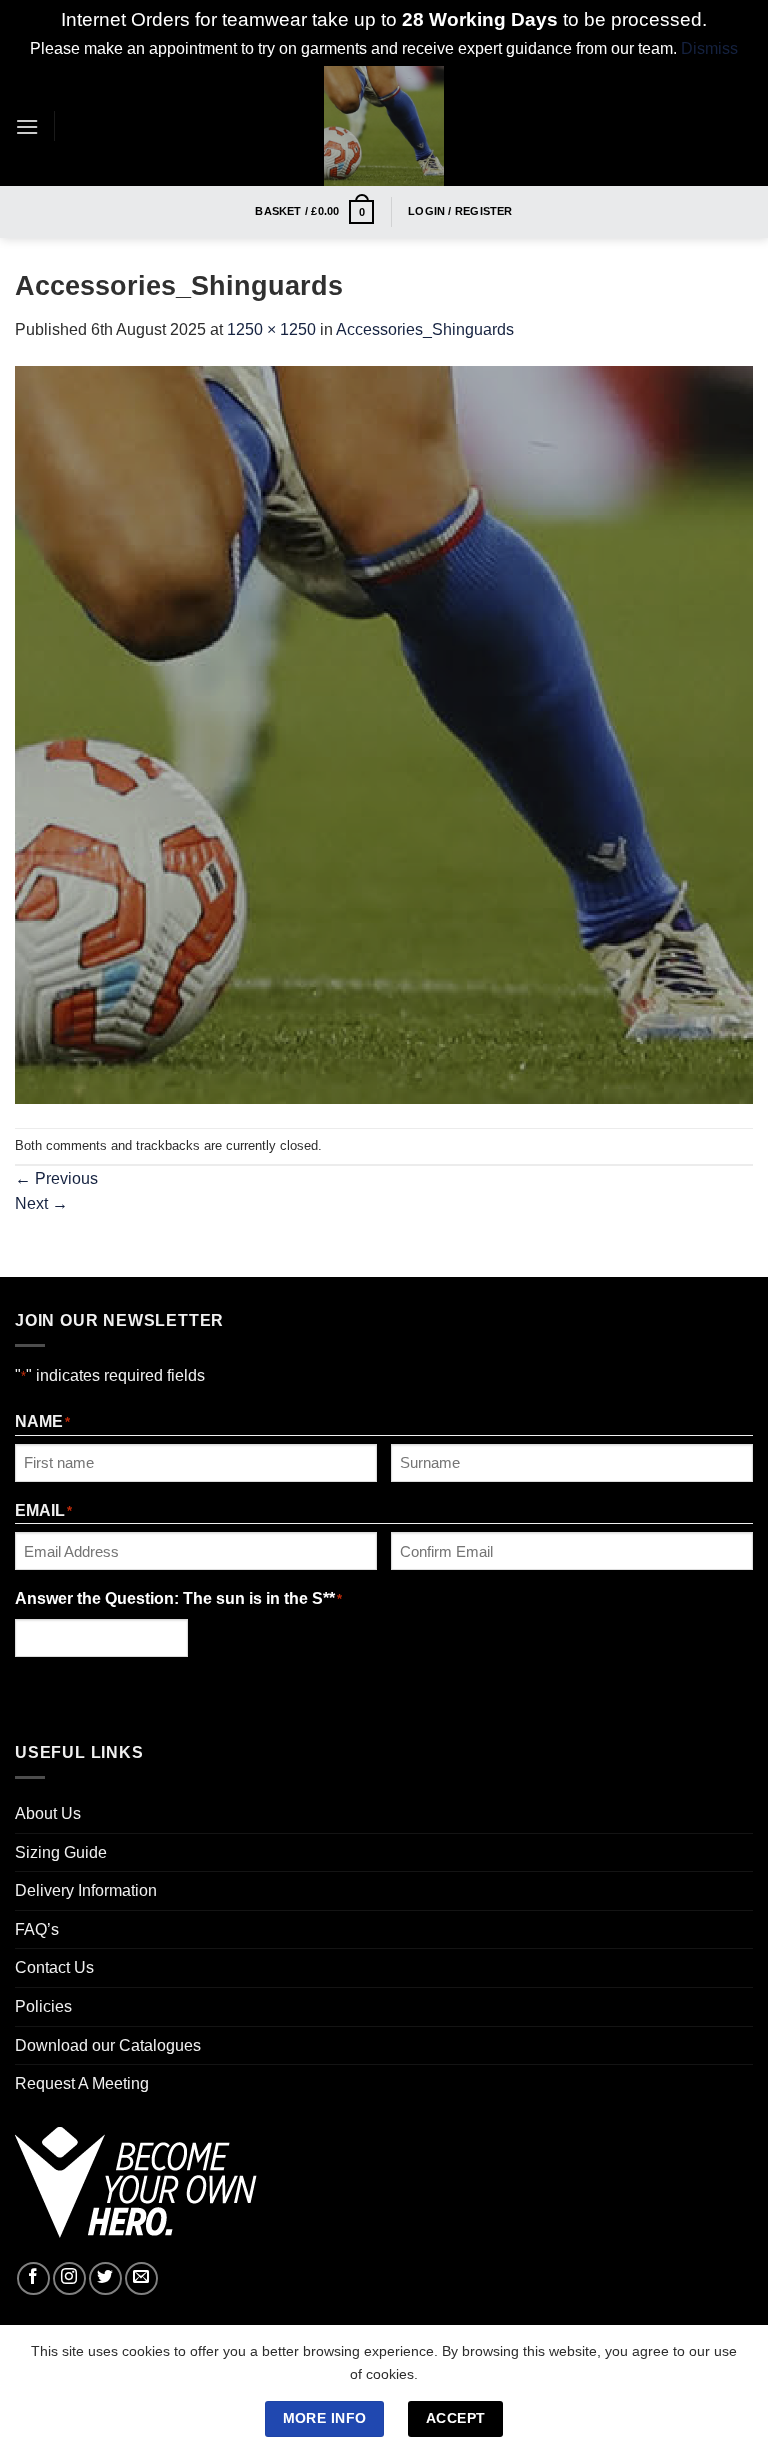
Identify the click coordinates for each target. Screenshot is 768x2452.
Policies (43, 2006)
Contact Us (54, 1967)
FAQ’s (37, 1929)
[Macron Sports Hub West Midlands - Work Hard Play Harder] (384, 126)
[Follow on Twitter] (105, 2278)
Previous (56, 1178)
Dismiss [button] (709, 48)
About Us (48, 1813)
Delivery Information (86, 1890)
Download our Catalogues (108, 2045)
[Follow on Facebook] (33, 2278)
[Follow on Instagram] (69, 2278)
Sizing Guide (61, 1852)
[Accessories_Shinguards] (384, 733)
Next (41, 1203)
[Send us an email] (141, 2278)
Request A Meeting (82, 2083)
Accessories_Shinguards (425, 329)
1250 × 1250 (271, 329)
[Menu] (27, 126)
